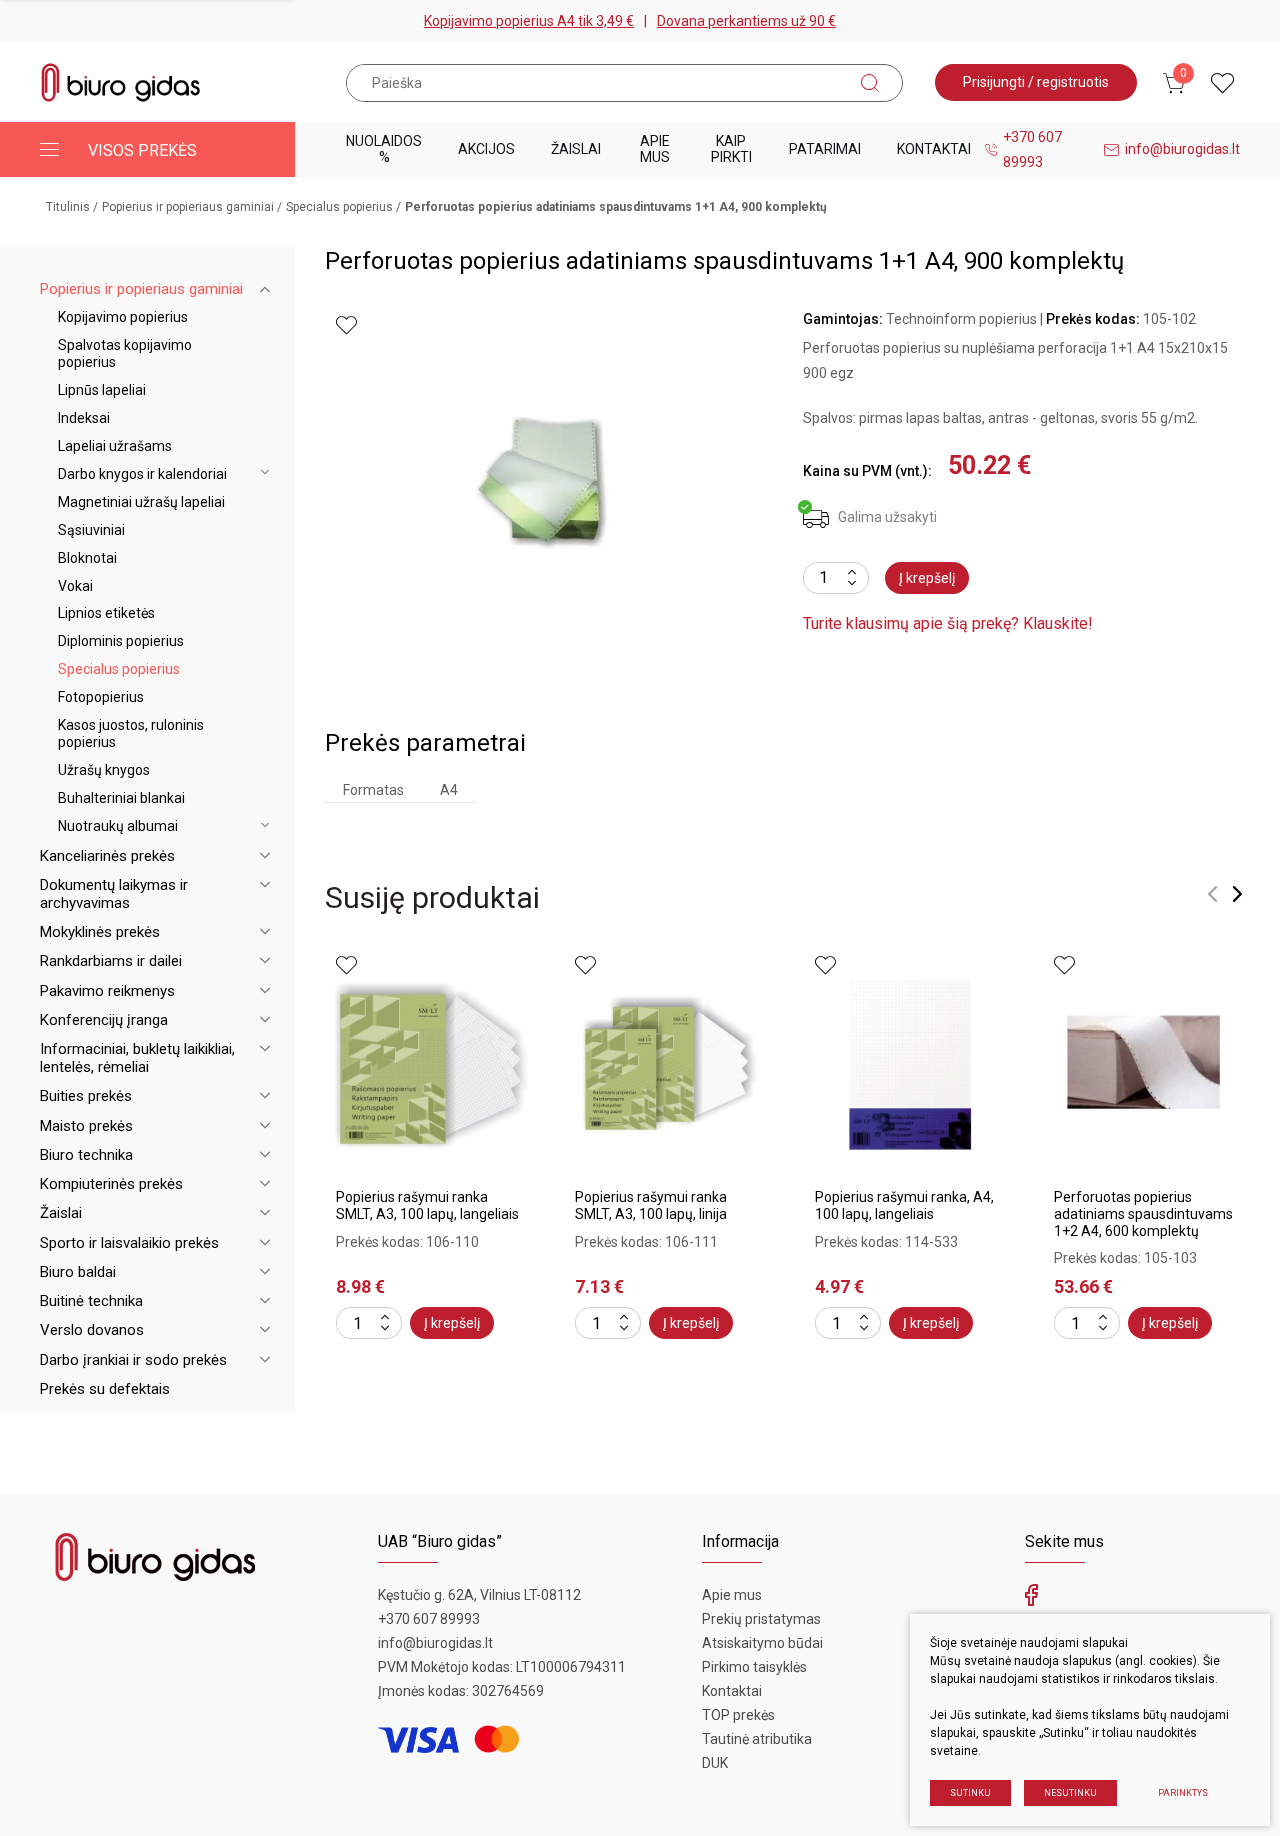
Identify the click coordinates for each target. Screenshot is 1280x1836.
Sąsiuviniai (91, 530)
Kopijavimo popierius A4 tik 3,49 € (529, 21)
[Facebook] (1031, 1600)
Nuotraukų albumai (118, 826)
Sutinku (970, 1793)
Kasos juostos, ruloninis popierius (131, 733)
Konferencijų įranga (104, 1020)
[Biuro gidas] (121, 82)
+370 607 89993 (1032, 149)
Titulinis (68, 207)
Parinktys (1183, 1793)
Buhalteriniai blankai (121, 798)
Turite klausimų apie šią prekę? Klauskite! (948, 623)
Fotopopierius (101, 697)
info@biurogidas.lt (1182, 149)
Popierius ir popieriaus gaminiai (188, 207)
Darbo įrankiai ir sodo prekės (133, 1360)
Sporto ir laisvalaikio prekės (129, 1243)
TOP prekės (738, 1715)
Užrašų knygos (104, 770)
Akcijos (486, 149)
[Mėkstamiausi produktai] (1222, 83)
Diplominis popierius (121, 641)
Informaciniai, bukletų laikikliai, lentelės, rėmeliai (137, 1058)
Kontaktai (934, 149)
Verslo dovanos (92, 1330)
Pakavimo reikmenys (107, 991)
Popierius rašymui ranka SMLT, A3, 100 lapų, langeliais (427, 1205)
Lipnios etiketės (106, 613)
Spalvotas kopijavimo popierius (125, 353)
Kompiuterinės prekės (111, 1184)
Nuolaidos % (384, 148)
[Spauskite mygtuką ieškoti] (870, 83)
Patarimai (825, 149)
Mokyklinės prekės (100, 932)
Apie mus (655, 148)
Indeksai (84, 418)
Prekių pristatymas (761, 1619)
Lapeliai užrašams (115, 446)
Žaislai (576, 149)
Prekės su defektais (105, 1389)
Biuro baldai (78, 1272)
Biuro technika (86, 1155)
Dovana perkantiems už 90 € (746, 21)
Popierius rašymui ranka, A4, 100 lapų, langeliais (904, 1205)
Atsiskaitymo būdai (762, 1643)
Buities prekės (86, 1096)
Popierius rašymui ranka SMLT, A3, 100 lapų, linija (651, 1205)
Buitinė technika (91, 1301)
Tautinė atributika (757, 1739)
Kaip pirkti (731, 148)
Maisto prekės (86, 1126)
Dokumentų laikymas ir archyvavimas (114, 894)
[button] (1212, 894)
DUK (715, 1763)
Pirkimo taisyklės (754, 1667)
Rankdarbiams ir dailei (111, 961)
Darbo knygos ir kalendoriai (142, 474)
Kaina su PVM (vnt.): (867, 471)
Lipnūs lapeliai (102, 390)
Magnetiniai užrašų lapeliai (141, 502)
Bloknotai (87, 558)
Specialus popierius (339, 207)
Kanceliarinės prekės (107, 856)
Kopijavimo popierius (123, 317)
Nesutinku (1070, 1793)
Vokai (75, 586)
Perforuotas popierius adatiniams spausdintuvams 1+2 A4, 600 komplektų (1143, 1214)
